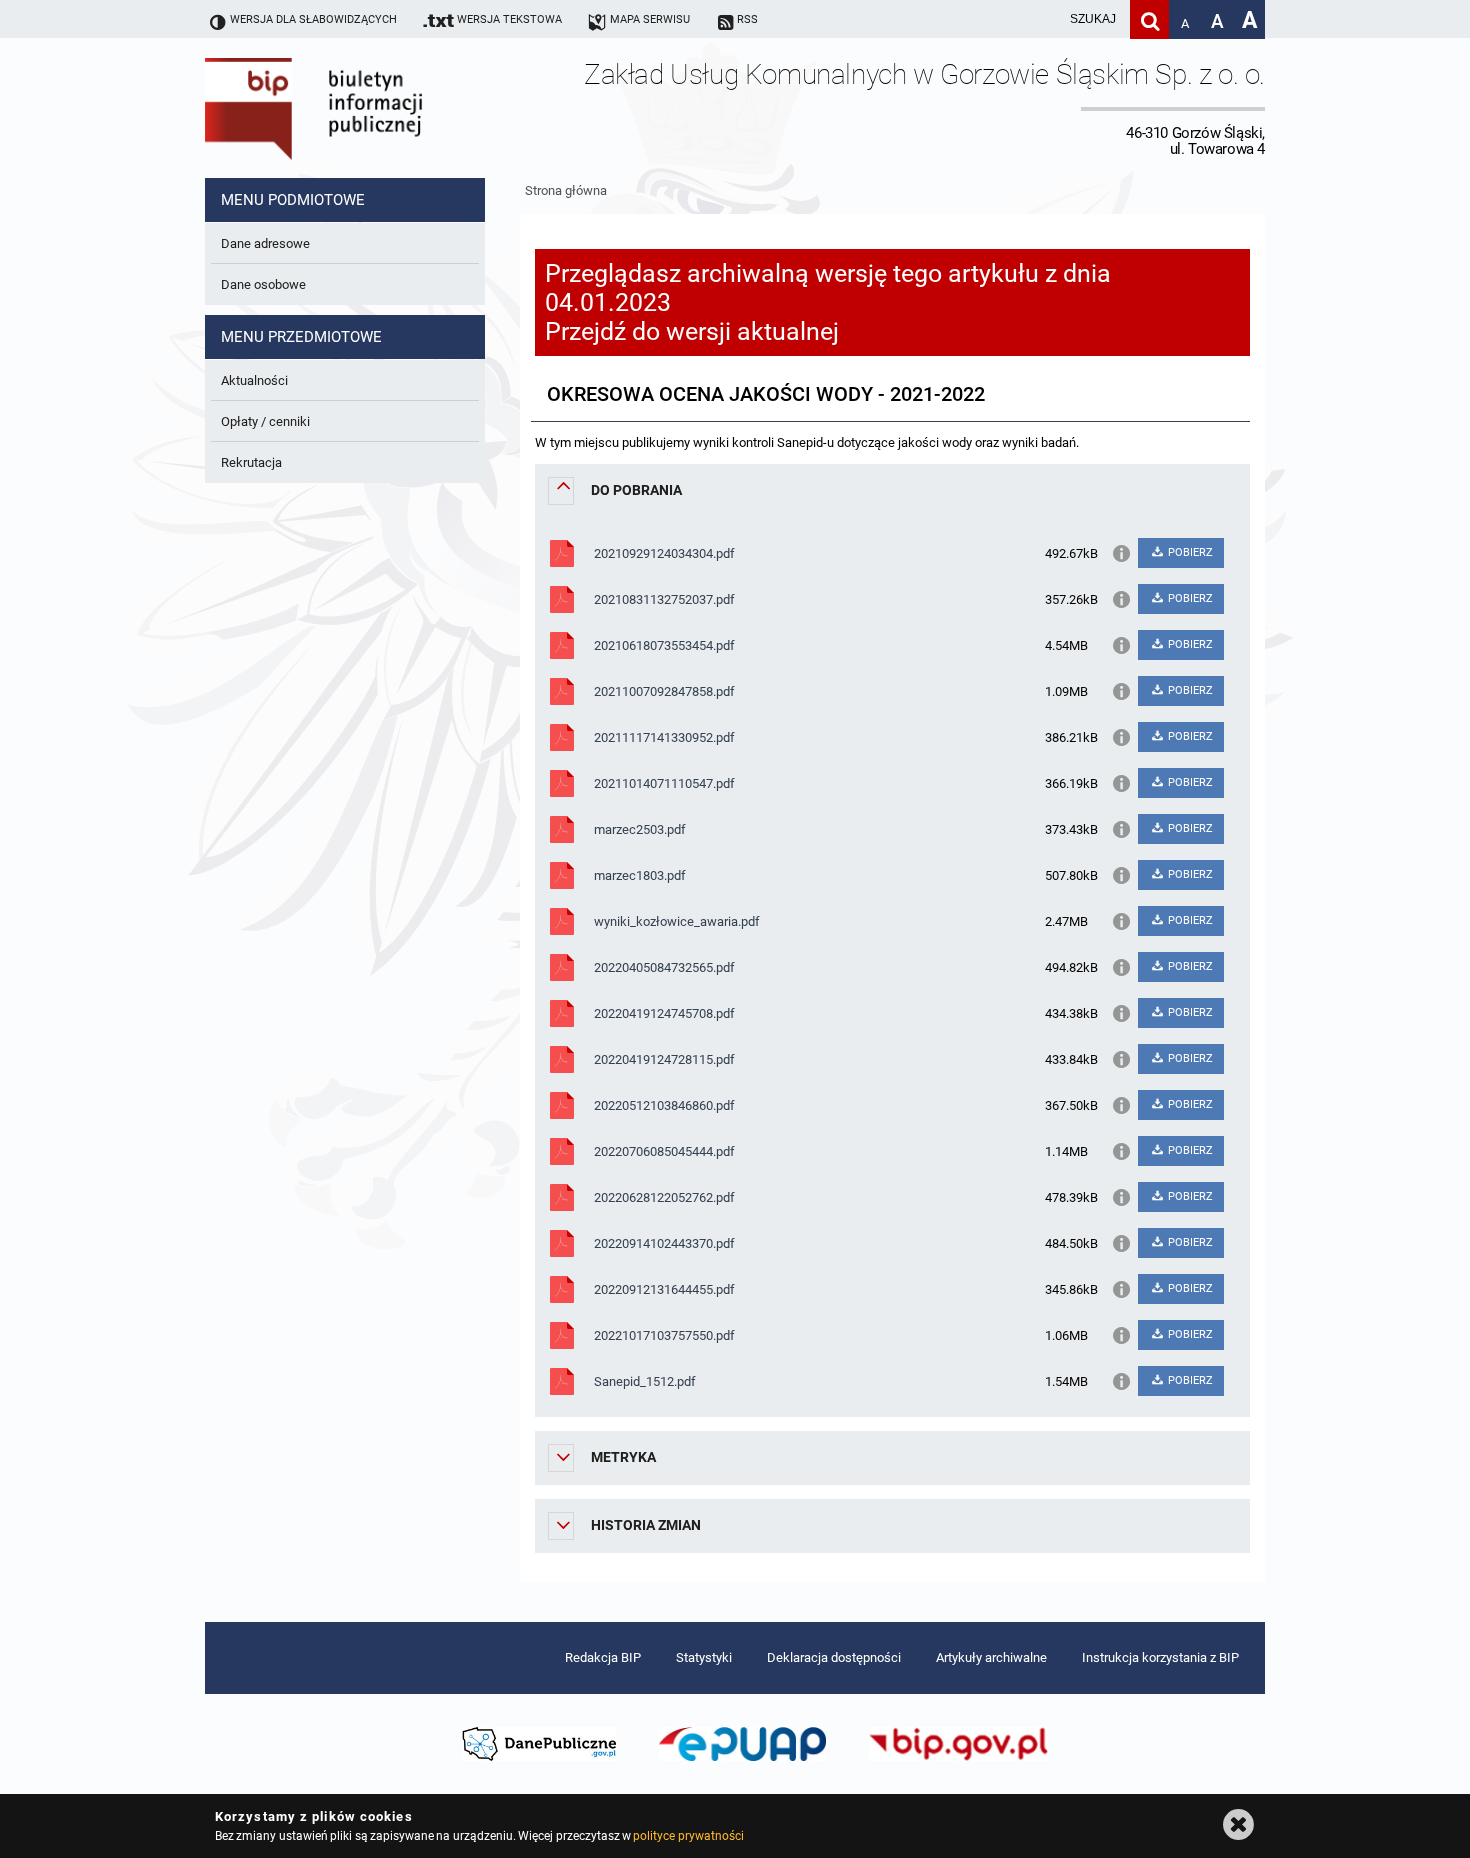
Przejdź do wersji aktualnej (692, 331)
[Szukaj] (1149, 19)
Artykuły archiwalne (991, 1657)
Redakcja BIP (603, 1657)
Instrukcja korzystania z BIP (1160, 1657)
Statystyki (704, 1657)
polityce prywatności (688, 1836)
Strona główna (566, 190)
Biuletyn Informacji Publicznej (370, 108)
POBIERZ (1189, 552)
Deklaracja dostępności (834, 1657)
